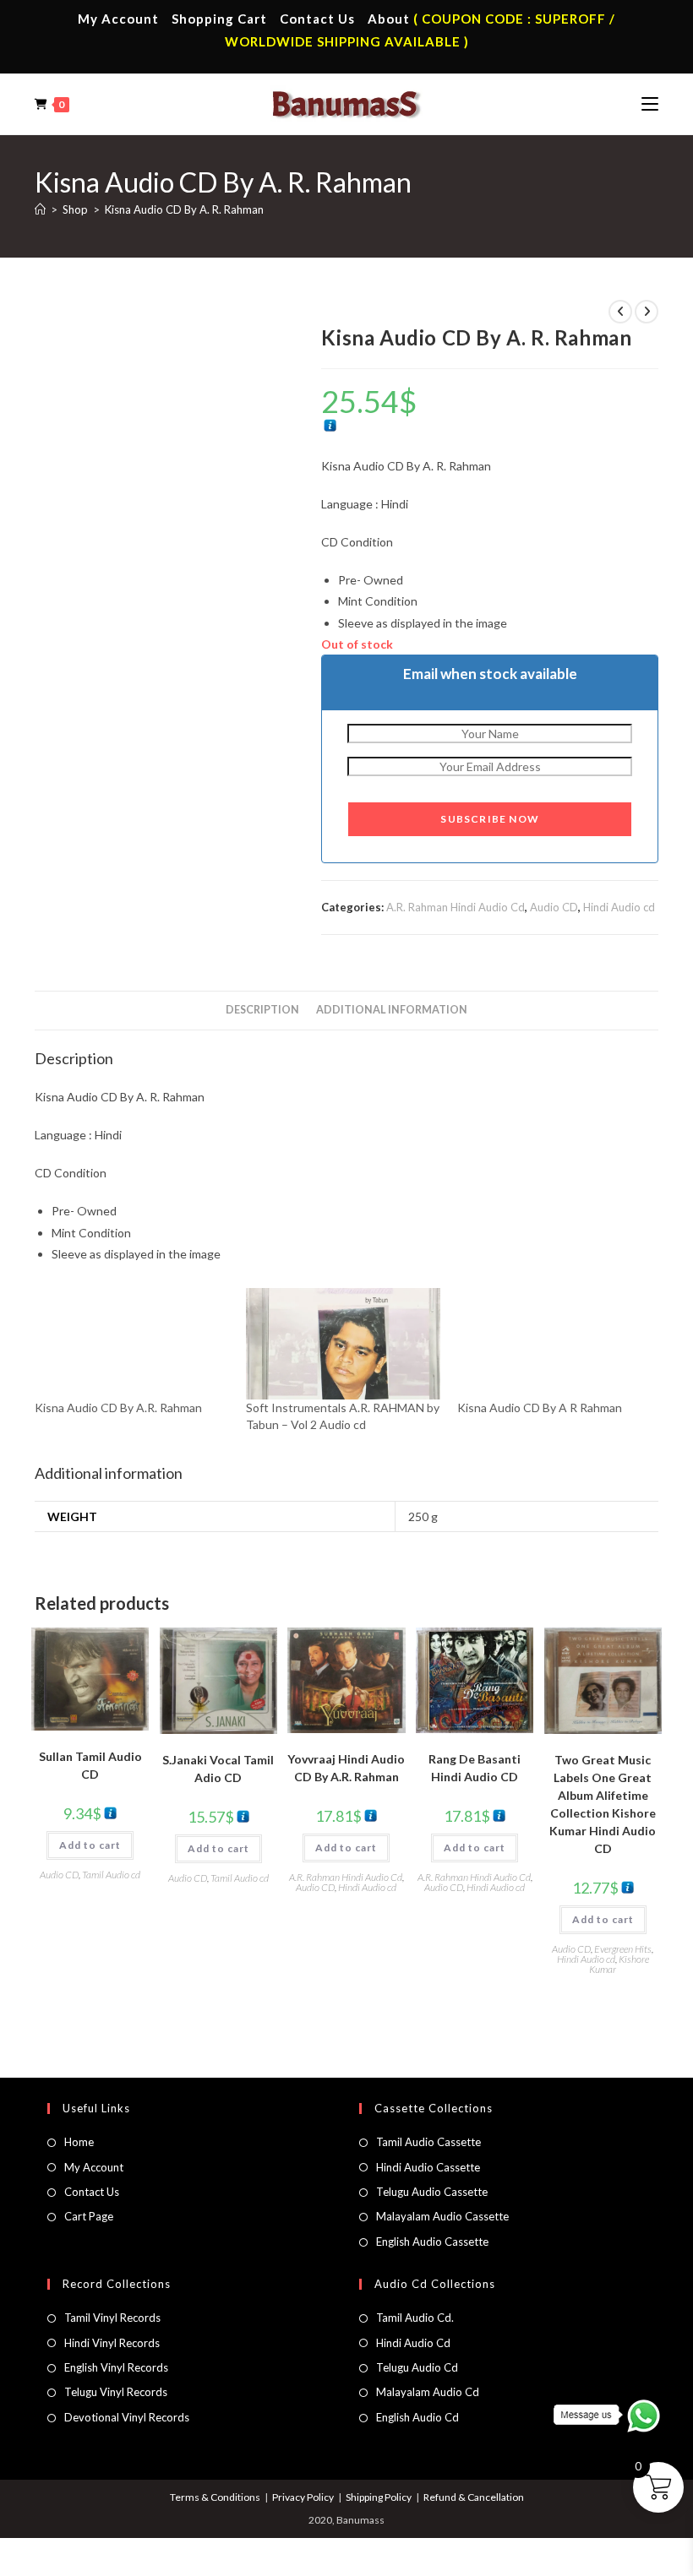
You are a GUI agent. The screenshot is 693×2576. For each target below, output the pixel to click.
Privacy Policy (303, 2497)
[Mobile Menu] (650, 104)
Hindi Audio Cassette (428, 2167)
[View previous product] (620, 312)
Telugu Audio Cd (417, 2367)
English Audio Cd (417, 2417)
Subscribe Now (490, 819)
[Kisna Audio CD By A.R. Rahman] (132, 1344)
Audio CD (554, 907)
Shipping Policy (379, 2497)
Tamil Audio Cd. (415, 2318)
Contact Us (317, 19)
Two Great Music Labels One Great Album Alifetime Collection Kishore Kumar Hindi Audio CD (603, 1804)
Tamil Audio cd (111, 1875)
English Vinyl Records (116, 2367)
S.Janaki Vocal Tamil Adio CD (218, 1769)
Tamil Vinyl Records (112, 2318)
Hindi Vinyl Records (112, 2343)
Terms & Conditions (215, 2497)
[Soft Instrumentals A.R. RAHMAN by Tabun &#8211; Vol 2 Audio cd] (343, 1344)
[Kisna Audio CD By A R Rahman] (554, 1344)
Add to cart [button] (90, 1845)
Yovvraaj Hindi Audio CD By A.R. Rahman (346, 1768)
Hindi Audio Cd (413, 2343)
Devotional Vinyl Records (127, 2417)
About (389, 19)
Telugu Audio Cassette (432, 2192)
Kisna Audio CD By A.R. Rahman (118, 1408)
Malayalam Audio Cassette (442, 2216)
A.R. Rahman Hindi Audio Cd (456, 907)
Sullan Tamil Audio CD (90, 1765)
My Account (118, 19)
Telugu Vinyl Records (116, 2392)
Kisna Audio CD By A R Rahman (540, 1408)
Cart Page (89, 2216)
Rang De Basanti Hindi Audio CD (475, 1768)
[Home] (40, 209)
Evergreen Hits (623, 1949)
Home (79, 2142)
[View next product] (647, 312)
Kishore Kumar (619, 1964)
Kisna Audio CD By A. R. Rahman (184, 209)
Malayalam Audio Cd (428, 2392)
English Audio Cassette (432, 2242)
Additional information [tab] (392, 1010)
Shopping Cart (219, 19)
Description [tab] (262, 1010)
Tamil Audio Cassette (428, 2142)
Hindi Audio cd (619, 907)
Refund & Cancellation (474, 2497)
